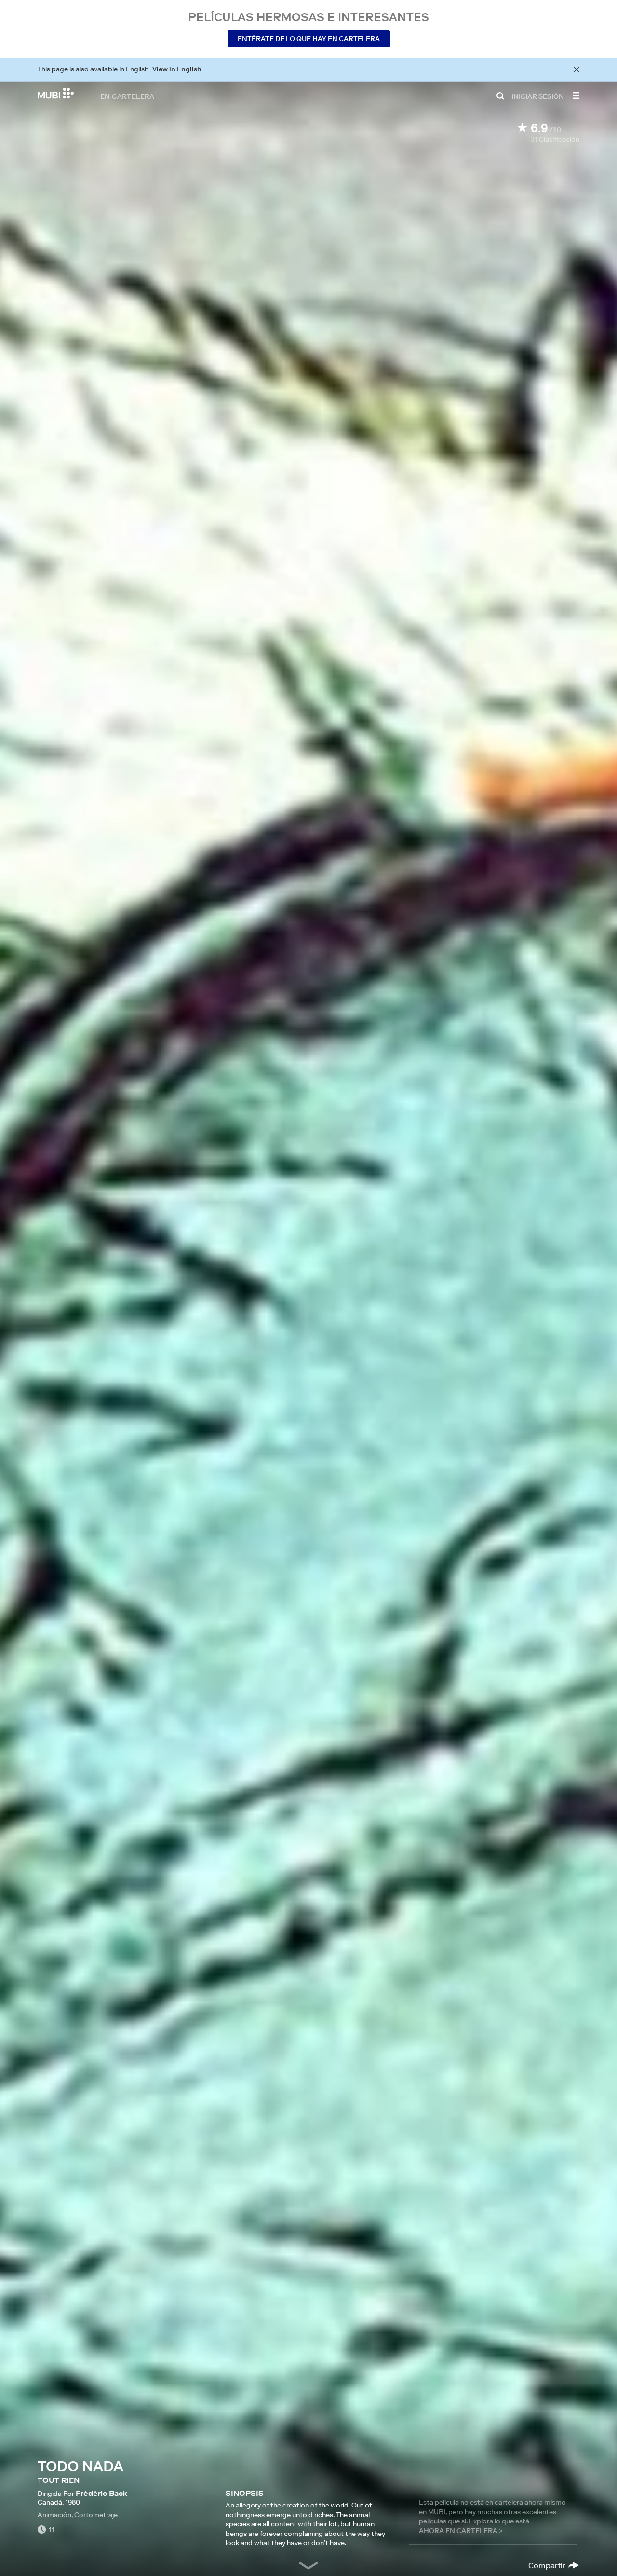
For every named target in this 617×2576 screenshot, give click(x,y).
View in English (177, 69)
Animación (54, 2515)
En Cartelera (127, 96)
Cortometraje (96, 2515)
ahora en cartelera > (461, 2531)
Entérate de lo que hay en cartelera (309, 39)
